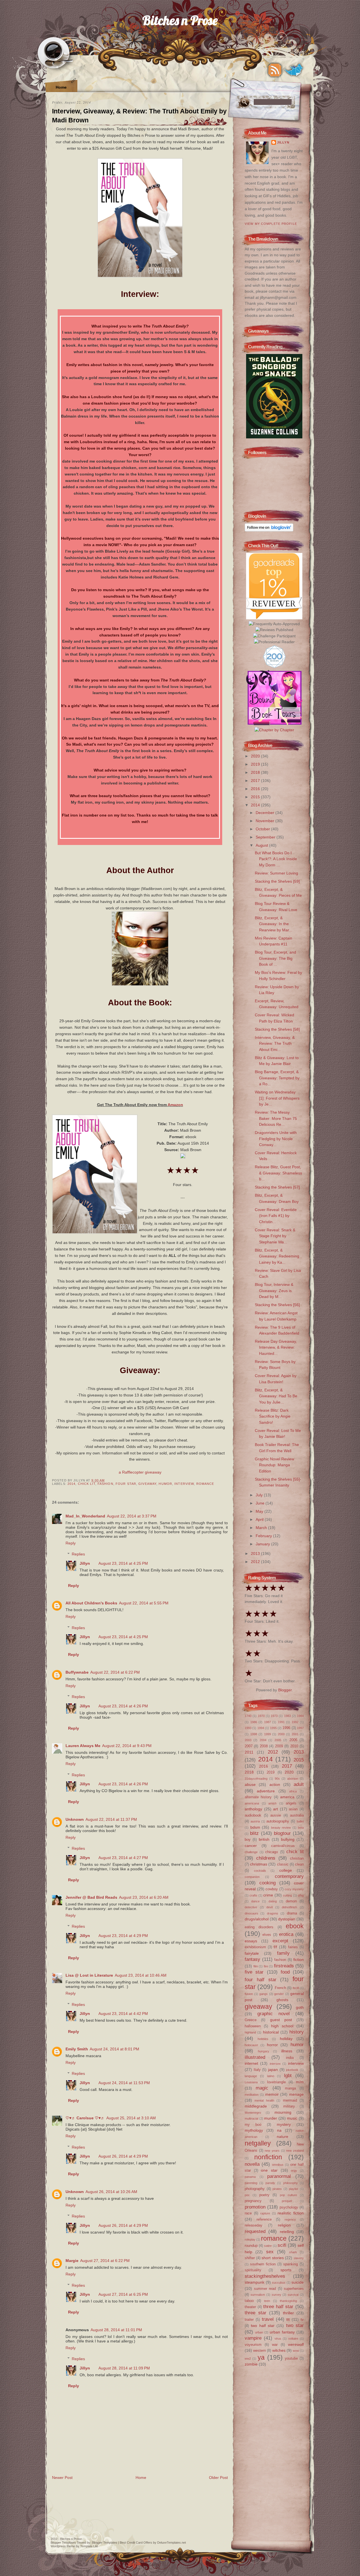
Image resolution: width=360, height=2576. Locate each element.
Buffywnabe (77, 1672)
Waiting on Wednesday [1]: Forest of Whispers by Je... (277, 1098)
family (283, 1953)
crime (268, 1895)
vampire (253, 2338)
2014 (71, 1484)
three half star (278, 2306)
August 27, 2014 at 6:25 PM (123, 2294)
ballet (300, 1821)
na (279, 2130)
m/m (300, 2082)
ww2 (248, 2358)
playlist (293, 2189)
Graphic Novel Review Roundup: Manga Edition (274, 1465)
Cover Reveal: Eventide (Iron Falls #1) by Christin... (276, 1216)
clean (299, 1864)
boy (248, 1839)
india (290, 2058)
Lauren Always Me (83, 1746)
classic (283, 1864)
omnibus (278, 2165)
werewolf (296, 2344)
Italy (257, 2070)
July (260, 1495)
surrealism (258, 2295)
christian (297, 1858)
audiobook (253, 1815)
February (264, 1536)
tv (302, 2320)
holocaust (251, 2045)
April (260, 1519)
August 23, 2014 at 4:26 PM (123, 1706)
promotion (255, 2207)
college (286, 1870)
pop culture (288, 2195)
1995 (273, 1728)
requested (255, 2231)
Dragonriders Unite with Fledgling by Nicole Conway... (276, 1139)
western (259, 2350)
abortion (293, 1779)
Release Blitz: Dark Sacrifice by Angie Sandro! (273, 1416)
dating (273, 1901)
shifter (250, 2258)
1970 (261, 1716)
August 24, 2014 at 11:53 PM (124, 2083)
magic (262, 2088)
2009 (279, 1746)
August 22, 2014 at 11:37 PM (111, 1819)
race (248, 2213)
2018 (256, 772)
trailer (249, 2320)
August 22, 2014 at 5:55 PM (144, 1603)
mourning (283, 2112)
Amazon (175, 1105)
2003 (248, 1740)
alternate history (258, 1797)
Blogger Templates (63, 2543)
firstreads (284, 1966)
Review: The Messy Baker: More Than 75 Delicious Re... (276, 1118)
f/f (275, 1947)
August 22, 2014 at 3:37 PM (132, 1516)
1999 (267, 1734)
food (285, 1972)
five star (254, 1972)
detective (251, 1907)
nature (283, 2136)
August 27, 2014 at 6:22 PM (105, 2261)
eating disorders (259, 1927)
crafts (253, 1895)
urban (259, 2332)
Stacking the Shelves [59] (277, 881)
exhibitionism (255, 1947)
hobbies (263, 2039)
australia (297, 1815)
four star (126, 1484)
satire (268, 2246)
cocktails (260, 1871)
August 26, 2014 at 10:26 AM (111, 2192)
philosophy (291, 2183)
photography (255, 2189)
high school (282, 2026)
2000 (281, 1734)
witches (279, 2350)
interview (184, 1484)
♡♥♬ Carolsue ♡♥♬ (85, 2118)
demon (291, 1901)
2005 (278, 1740)
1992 (295, 1722)
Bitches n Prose (180, 20)
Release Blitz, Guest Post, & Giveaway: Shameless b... (278, 1173)
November (265, 821)
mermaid (290, 2100)
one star (269, 2170)
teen (267, 2301)
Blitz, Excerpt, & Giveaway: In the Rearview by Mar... (274, 924)
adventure (266, 1791)
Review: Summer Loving (276, 873)
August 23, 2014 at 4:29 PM (123, 1936)
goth (300, 2007)
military (289, 2106)
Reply (71, 1543)
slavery (299, 2258)
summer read (265, 2289)
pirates (277, 2189)
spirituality (253, 2270)
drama (292, 1913)
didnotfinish (289, 1907)
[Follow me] (294, 70)
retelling (287, 2232)
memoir (272, 2094)
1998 (254, 1734)
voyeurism (253, 2345)
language (251, 2076)
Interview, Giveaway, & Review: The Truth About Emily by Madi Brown (139, 116)
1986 (254, 1722)
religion (284, 2225)
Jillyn (85, 1563)
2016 (256, 789)
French (280, 1988)
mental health (264, 2100)
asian (293, 1809)
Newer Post (62, 2478)
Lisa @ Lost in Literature (89, 1975)
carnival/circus (283, 1846)
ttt (288, 2319)
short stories (273, 2258)
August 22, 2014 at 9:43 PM (127, 1746)
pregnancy (253, 2201)
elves (267, 1935)
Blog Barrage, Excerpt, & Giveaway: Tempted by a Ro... (277, 1078)
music (292, 2118)
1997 (300, 1728)
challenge (251, 1852)
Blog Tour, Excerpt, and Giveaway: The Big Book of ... (275, 958)
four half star (261, 1979)
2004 (263, 1740)
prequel (287, 2201)
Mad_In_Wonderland (85, 1516)
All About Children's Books (91, 1603)
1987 (267, 1722)
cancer (251, 1846)
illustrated (255, 2057)
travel (268, 2319)
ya (261, 2357)
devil (269, 1907)
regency (290, 2219)
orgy (294, 2171)
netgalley (258, 2143)
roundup (251, 2246)
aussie (276, 1815)
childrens (266, 1858)
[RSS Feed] (275, 70)
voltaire (293, 2339)
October (263, 829)
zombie (251, 2364)
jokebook (292, 2070)
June (261, 1503)
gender (279, 1994)
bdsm (255, 1827)
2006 (293, 1740)
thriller (288, 2313)
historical (271, 2032)
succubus (279, 2283)
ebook (295, 1926)
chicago (272, 1852)
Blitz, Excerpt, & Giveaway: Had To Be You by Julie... (276, 1396)
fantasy (252, 1959)
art (275, 1809)
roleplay (250, 2239)
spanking (291, 2264)
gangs (264, 1994)
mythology (254, 2130)
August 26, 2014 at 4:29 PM (123, 2156)
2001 (295, 1734)
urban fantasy (282, 2332)
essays (251, 1941)
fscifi (296, 1988)
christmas (259, 1864)
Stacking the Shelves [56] (277, 1305)
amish (272, 1803)
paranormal (279, 2176)
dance (255, 1901)
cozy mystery (294, 1889)
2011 (249, 1752)
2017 (256, 781)
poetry (264, 2195)
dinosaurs (251, 1913)
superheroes (294, 2289)
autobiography (278, 1821)
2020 (256, 756)
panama (250, 2177)
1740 (248, 1716)
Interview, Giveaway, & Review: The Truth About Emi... (275, 1043)
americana (252, 1803)
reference (264, 2219)
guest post (281, 2020)
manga (290, 2088)
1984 (300, 1716)
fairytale (252, 1953)
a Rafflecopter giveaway (140, 1472)
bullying (288, 1839)
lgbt (288, 2075)
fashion (105, 1484)
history (297, 2032)
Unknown (75, 1819)
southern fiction (263, 2264)
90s (277, 1779)
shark (293, 2252)
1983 (287, 1716)
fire (266, 1966)
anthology (253, 1809)
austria (255, 1821)
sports (286, 2270)
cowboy (272, 1889)
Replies (78, 1554)
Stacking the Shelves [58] (277, 1029)
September (266, 837)
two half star (263, 2326)
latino (271, 2076)
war (275, 2345)
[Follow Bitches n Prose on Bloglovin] (269, 530)
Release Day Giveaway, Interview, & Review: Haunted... (276, 1347)
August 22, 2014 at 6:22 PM (115, 1672)
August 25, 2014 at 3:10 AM (131, 2118)
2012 (256, 1562)
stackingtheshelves (265, 2276)
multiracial (251, 2118)
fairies (293, 1947)
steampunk (255, 2282)
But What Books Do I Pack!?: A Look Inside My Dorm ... (276, 859)
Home (61, 87)
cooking (267, 1883)
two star (295, 2325)
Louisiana (251, 2082)
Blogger (285, 1690)
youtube (291, 2358)
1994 (261, 1728)
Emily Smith (77, 2049)
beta (301, 1828)
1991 (281, 1722)
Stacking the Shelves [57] (277, 1187)
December (265, 813)
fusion (249, 1994)
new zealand (295, 2151)
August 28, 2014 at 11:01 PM (116, 2330)
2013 (256, 1553)
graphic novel (274, 2014)
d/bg (301, 1895)
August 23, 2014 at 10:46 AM (141, 1975)
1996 (286, 1728)
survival (293, 2295)
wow (296, 2351)
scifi (282, 2245)
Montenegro (253, 2113)
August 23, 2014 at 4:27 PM (123, 1858)
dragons (273, 1913)
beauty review (281, 1828)
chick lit (87, 1484)
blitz (254, 1833)
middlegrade (256, 2106)
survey (276, 2295)
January (263, 1544)
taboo (249, 2301)
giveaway (147, 1484)
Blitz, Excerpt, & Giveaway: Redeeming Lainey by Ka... (277, 1256)
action (275, 1784)
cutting (287, 1895)
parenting (251, 2183)
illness (287, 2051)
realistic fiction (291, 2213)
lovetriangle (276, 2082)
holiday (286, 2039)
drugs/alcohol (257, 1919)
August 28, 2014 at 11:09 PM (124, 2368)
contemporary (289, 1876)
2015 (256, 797)
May (260, 1511)
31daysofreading (256, 1779)
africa (293, 1791)
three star (256, 2313)
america (287, 1797)
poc (247, 2195)
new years (272, 2151)
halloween (253, 2026)
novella (252, 2164)
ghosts (282, 2000)
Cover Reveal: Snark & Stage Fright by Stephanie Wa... (275, 1236)
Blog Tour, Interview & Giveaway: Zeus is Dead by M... (274, 1291)
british (264, 1839)
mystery (284, 2124)
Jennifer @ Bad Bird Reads (91, 1897)
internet (251, 2063)
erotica (286, 1934)
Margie (72, 2261)
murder (271, 2118)
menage (296, 2094)
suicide (298, 2282)
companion (252, 1877)
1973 (274, 1716)
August (262, 845)
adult (299, 1784)
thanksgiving (288, 2301)
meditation (252, 2095)
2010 (294, 1746)
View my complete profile (271, 224)
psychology (289, 2207)
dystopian (287, 1919)
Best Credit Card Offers (136, 2543)
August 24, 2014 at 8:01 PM (114, 2049)
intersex (275, 2064)
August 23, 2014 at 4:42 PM (123, 2014)
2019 (256, 764)
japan (273, 2070)
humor (165, 1484)
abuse (250, 1784)
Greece (251, 2020)
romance (205, 1484)
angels (291, 1803)
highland (250, 2032)
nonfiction (268, 2157)
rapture (265, 2213)
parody (270, 2183)
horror (272, 2045)
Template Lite (89, 2546)
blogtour (282, 1833)
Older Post (218, 2478)
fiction (299, 1960)
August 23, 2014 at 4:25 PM (123, 1563)
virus (278, 2339)
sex (270, 2252)
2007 (249, 1746)
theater (250, 2307)
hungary (264, 2051)
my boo (253, 2125)
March (262, 1528)
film (256, 1966)
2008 (264, 1746)
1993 (248, 1728)
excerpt (280, 1941)
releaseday (254, 2225)
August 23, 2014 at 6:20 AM (144, 1897)
